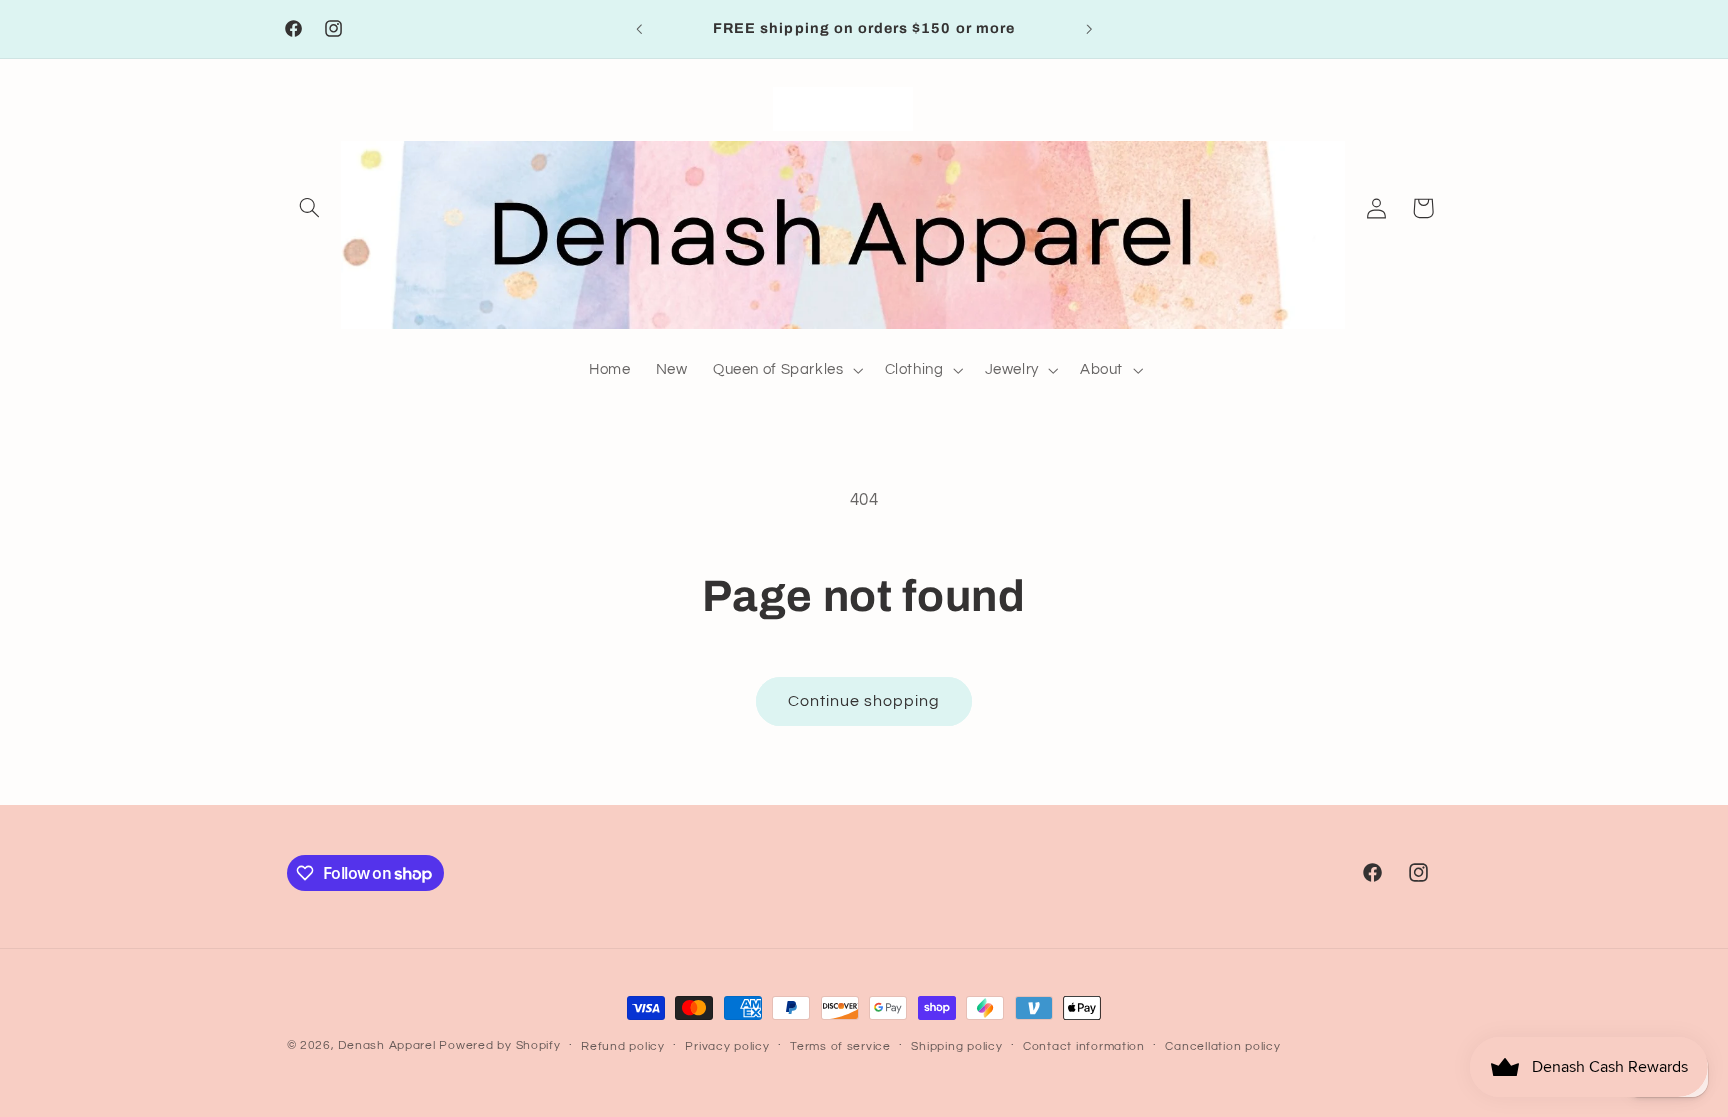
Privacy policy (727, 1046)
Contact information (1084, 1046)
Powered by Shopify (499, 1045)
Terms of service (840, 1046)
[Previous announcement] (639, 29)
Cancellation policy (1222, 1046)
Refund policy (623, 1046)
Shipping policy (956, 1046)
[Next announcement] (1089, 29)
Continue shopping (864, 701)
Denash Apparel (386, 1045)
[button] (310, 208)
